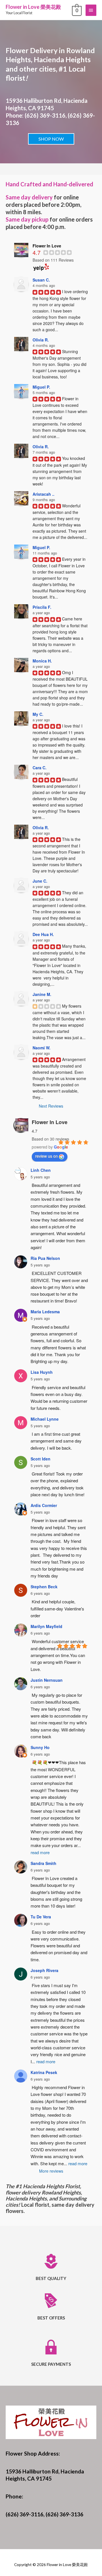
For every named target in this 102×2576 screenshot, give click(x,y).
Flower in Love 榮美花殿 (33, 7)
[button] (51, 139)
